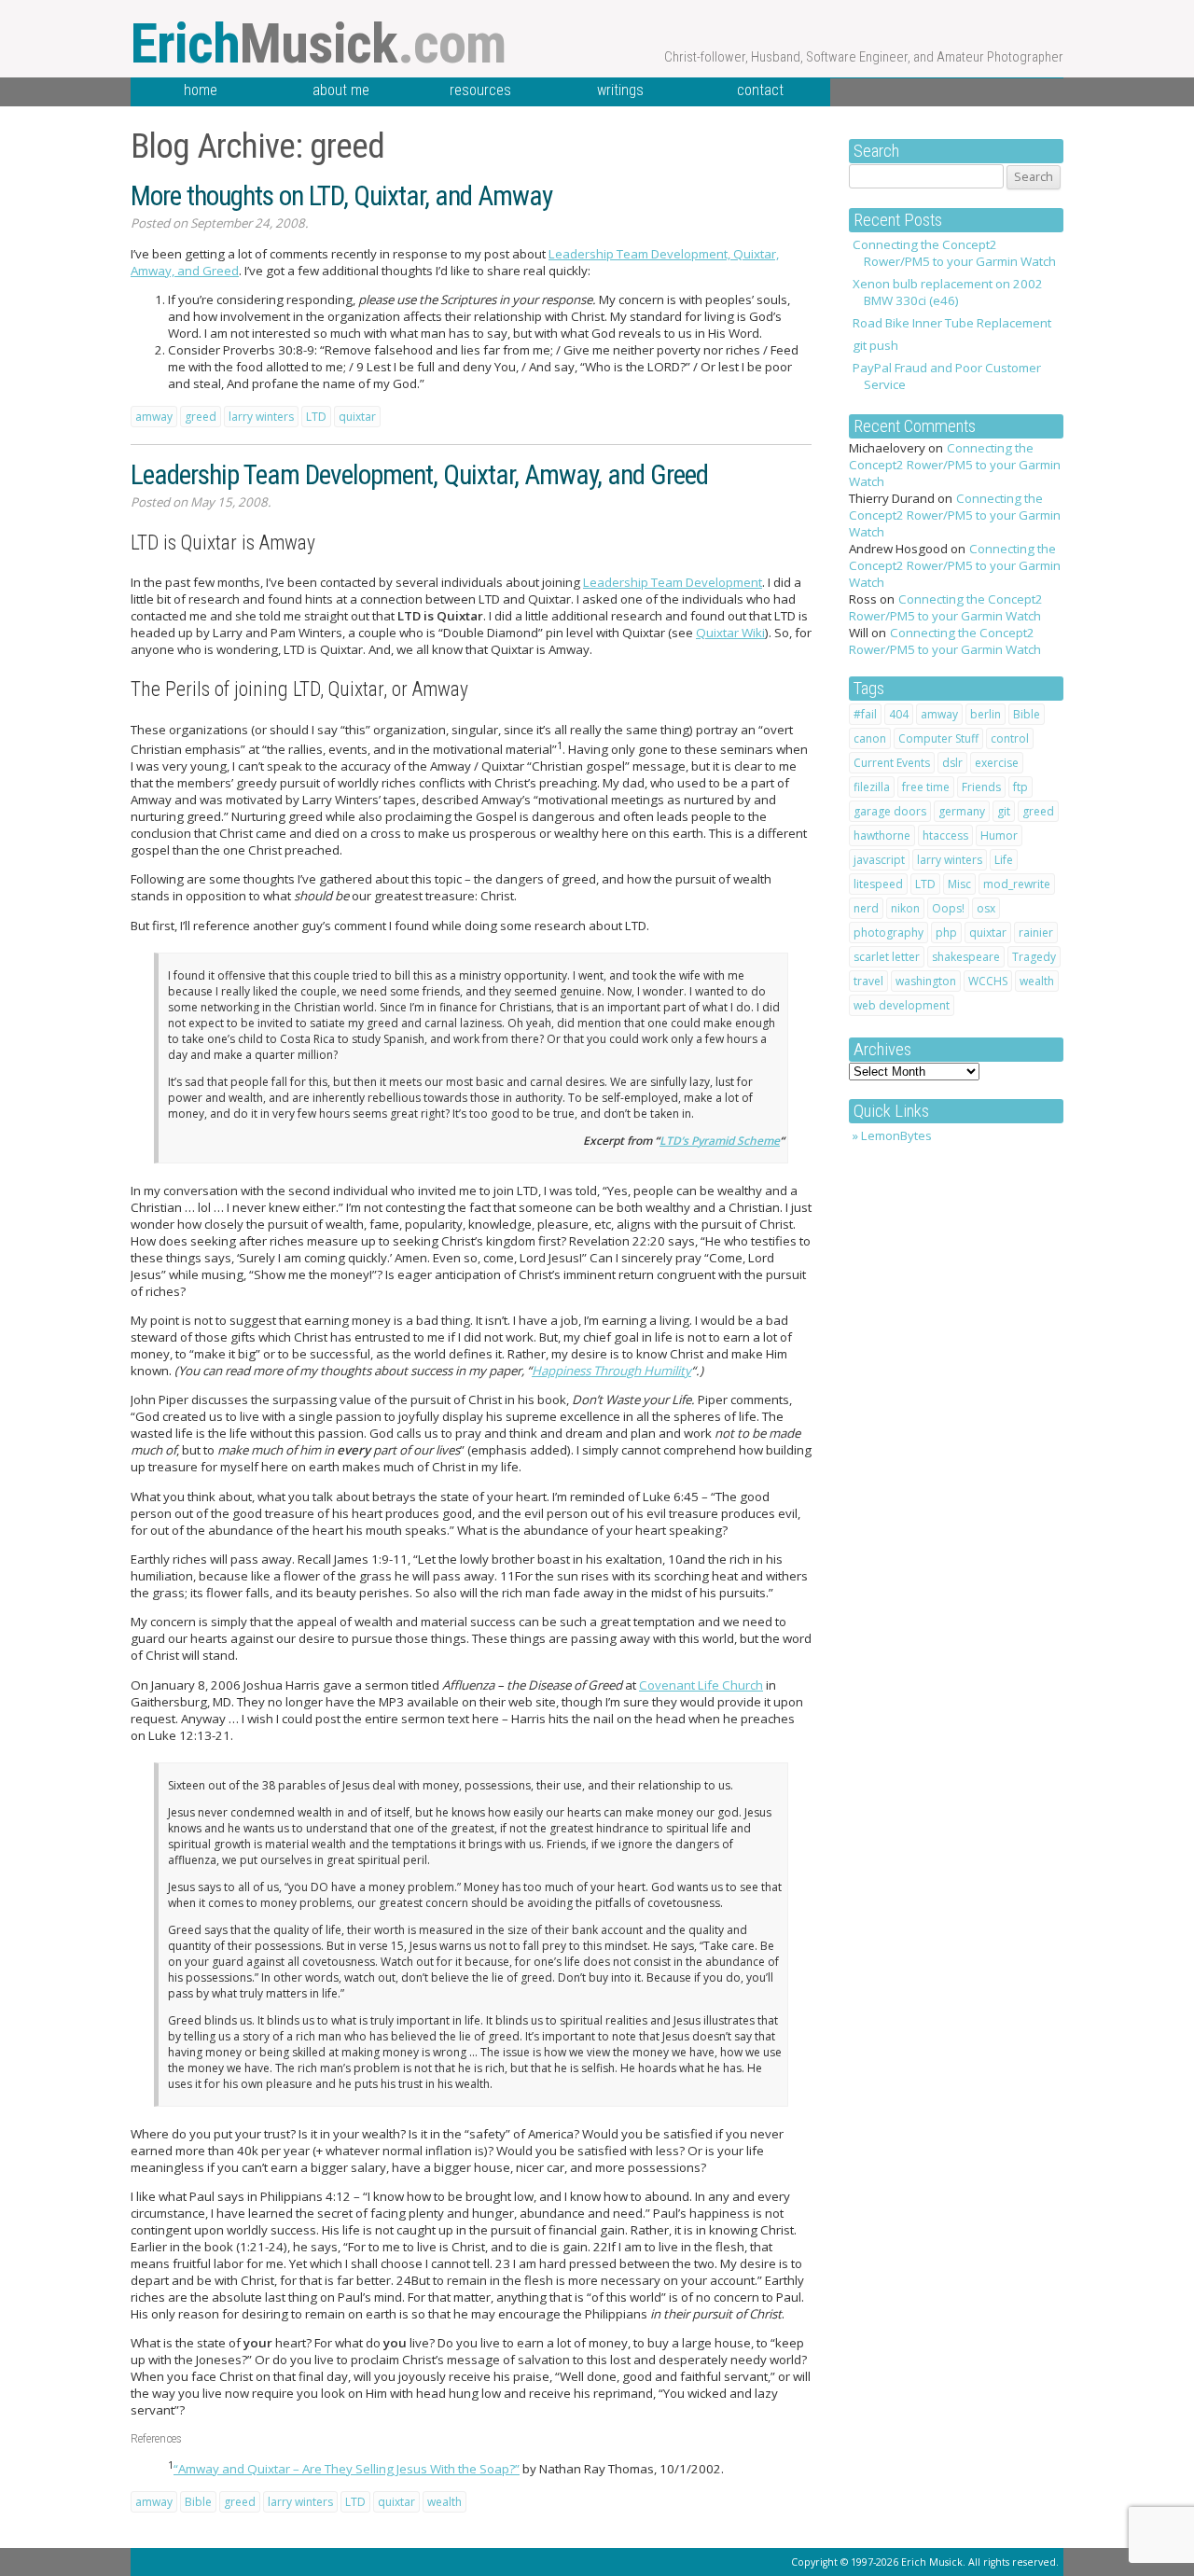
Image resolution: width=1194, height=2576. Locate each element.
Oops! (948, 908)
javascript (879, 860)
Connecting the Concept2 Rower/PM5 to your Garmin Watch (954, 253)
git (1004, 811)
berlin (986, 714)
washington (926, 981)
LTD (925, 884)
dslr (952, 763)
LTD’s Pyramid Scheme (720, 1141)
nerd (866, 908)
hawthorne (882, 835)
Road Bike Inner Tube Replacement (952, 323)
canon (870, 738)
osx (986, 908)
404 (899, 714)
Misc (959, 884)
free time (926, 787)
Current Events (892, 763)
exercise (997, 763)
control (1010, 738)
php (946, 933)
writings (620, 90)
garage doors (890, 811)
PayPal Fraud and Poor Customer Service (947, 376)
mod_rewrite (1017, 884)
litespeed (878, 884)
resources (480, 90)
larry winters (950, 860)
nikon (905, 908)
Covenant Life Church (701, 1685)
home (201, 90)
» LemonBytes (892, 1135)
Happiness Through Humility (611, 1371)
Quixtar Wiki (730, 633)
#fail (865, 714)
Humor (999, 835)
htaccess (945, 835)
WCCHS (988, 981)
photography (889, 933)
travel (868, 981)
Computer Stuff (938, 738)
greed (1038, 811)
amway (939, 714)
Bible (1027, 714)
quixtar (988, 933)
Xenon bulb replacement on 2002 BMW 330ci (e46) (948, 292)
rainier (1036, 933)
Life (1004, 860)
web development (902, 1005)
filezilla (872, 787)
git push (875, 345)
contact (760, 90)
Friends (981, 787)
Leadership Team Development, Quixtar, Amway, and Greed (419, 475)
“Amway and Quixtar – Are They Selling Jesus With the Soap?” (347, 2469)
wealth (1037, 981)
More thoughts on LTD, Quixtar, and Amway (341, 196)
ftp (1020, 787)
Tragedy (1034, 957)
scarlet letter (887, 957)
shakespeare (966, 957)
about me (341, 90)
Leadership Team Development (673, 582)
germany (962, 811)
